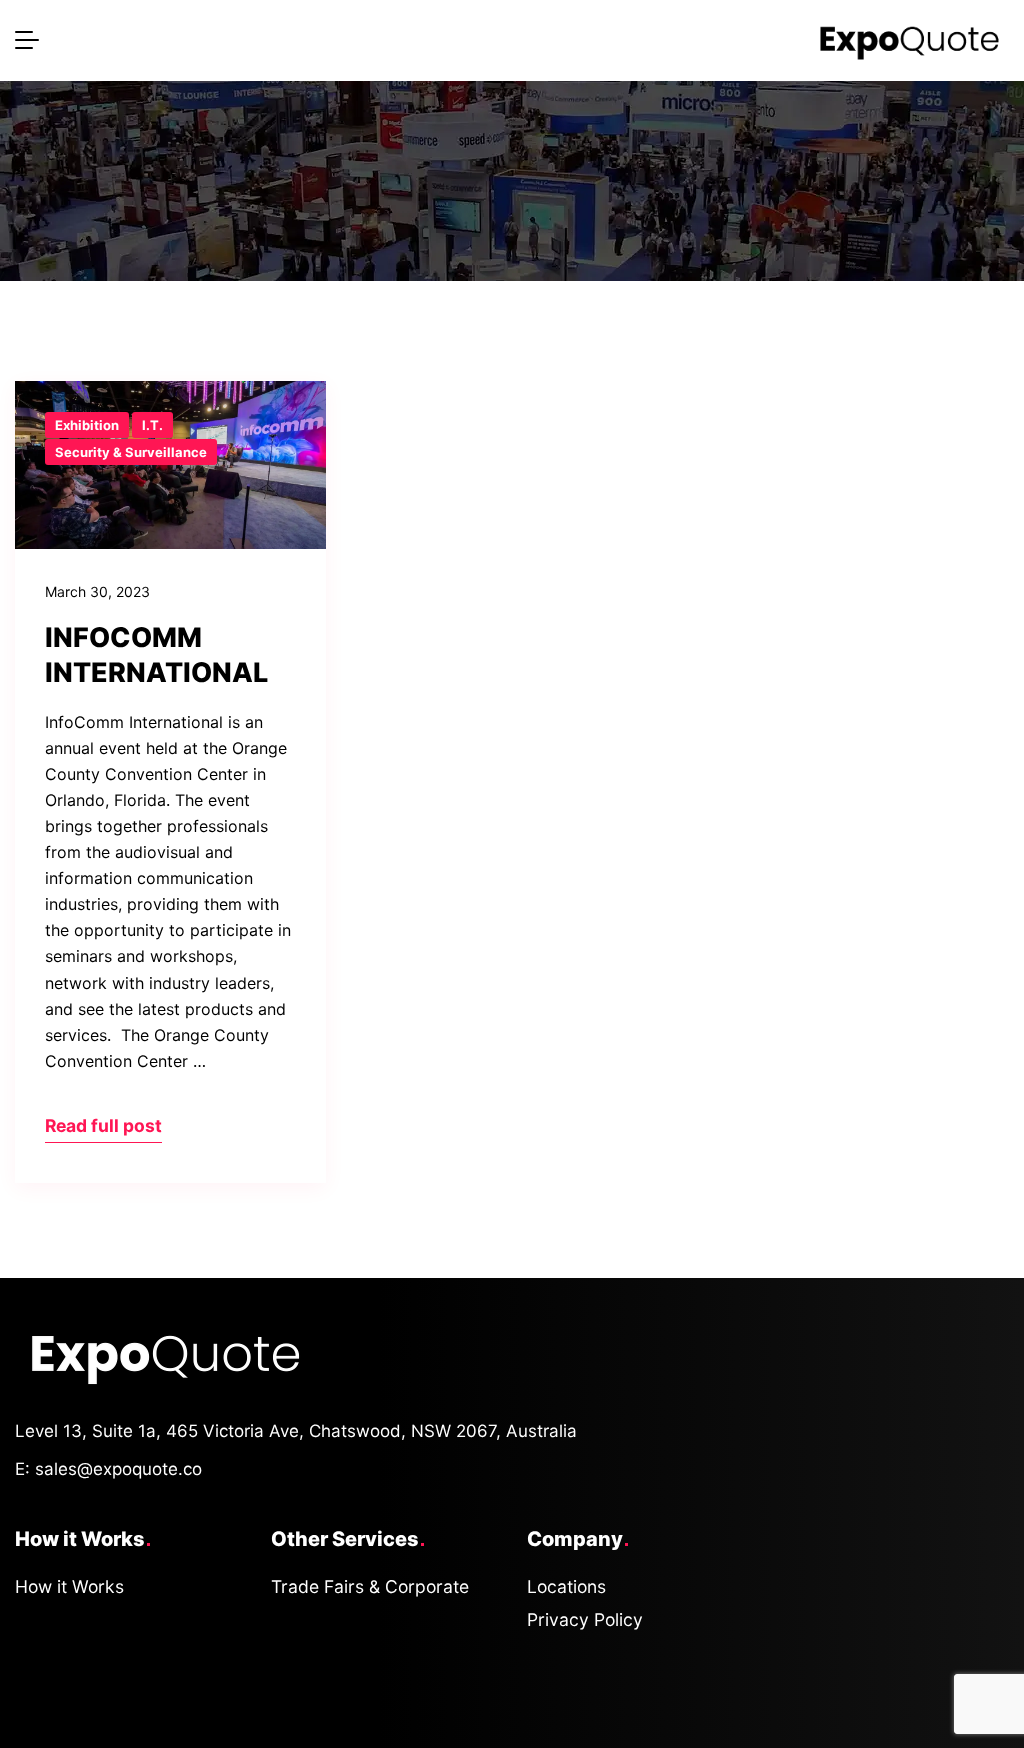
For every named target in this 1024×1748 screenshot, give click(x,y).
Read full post (103, 1125)
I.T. (152, 425)
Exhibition (87, 425)
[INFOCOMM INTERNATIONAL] (170, 465)
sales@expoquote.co (118, 1469)
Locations (566, 1586)
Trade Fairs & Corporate (370, 1586)
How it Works (69, 1586)
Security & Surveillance (131, 452)
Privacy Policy (585, 1619)
